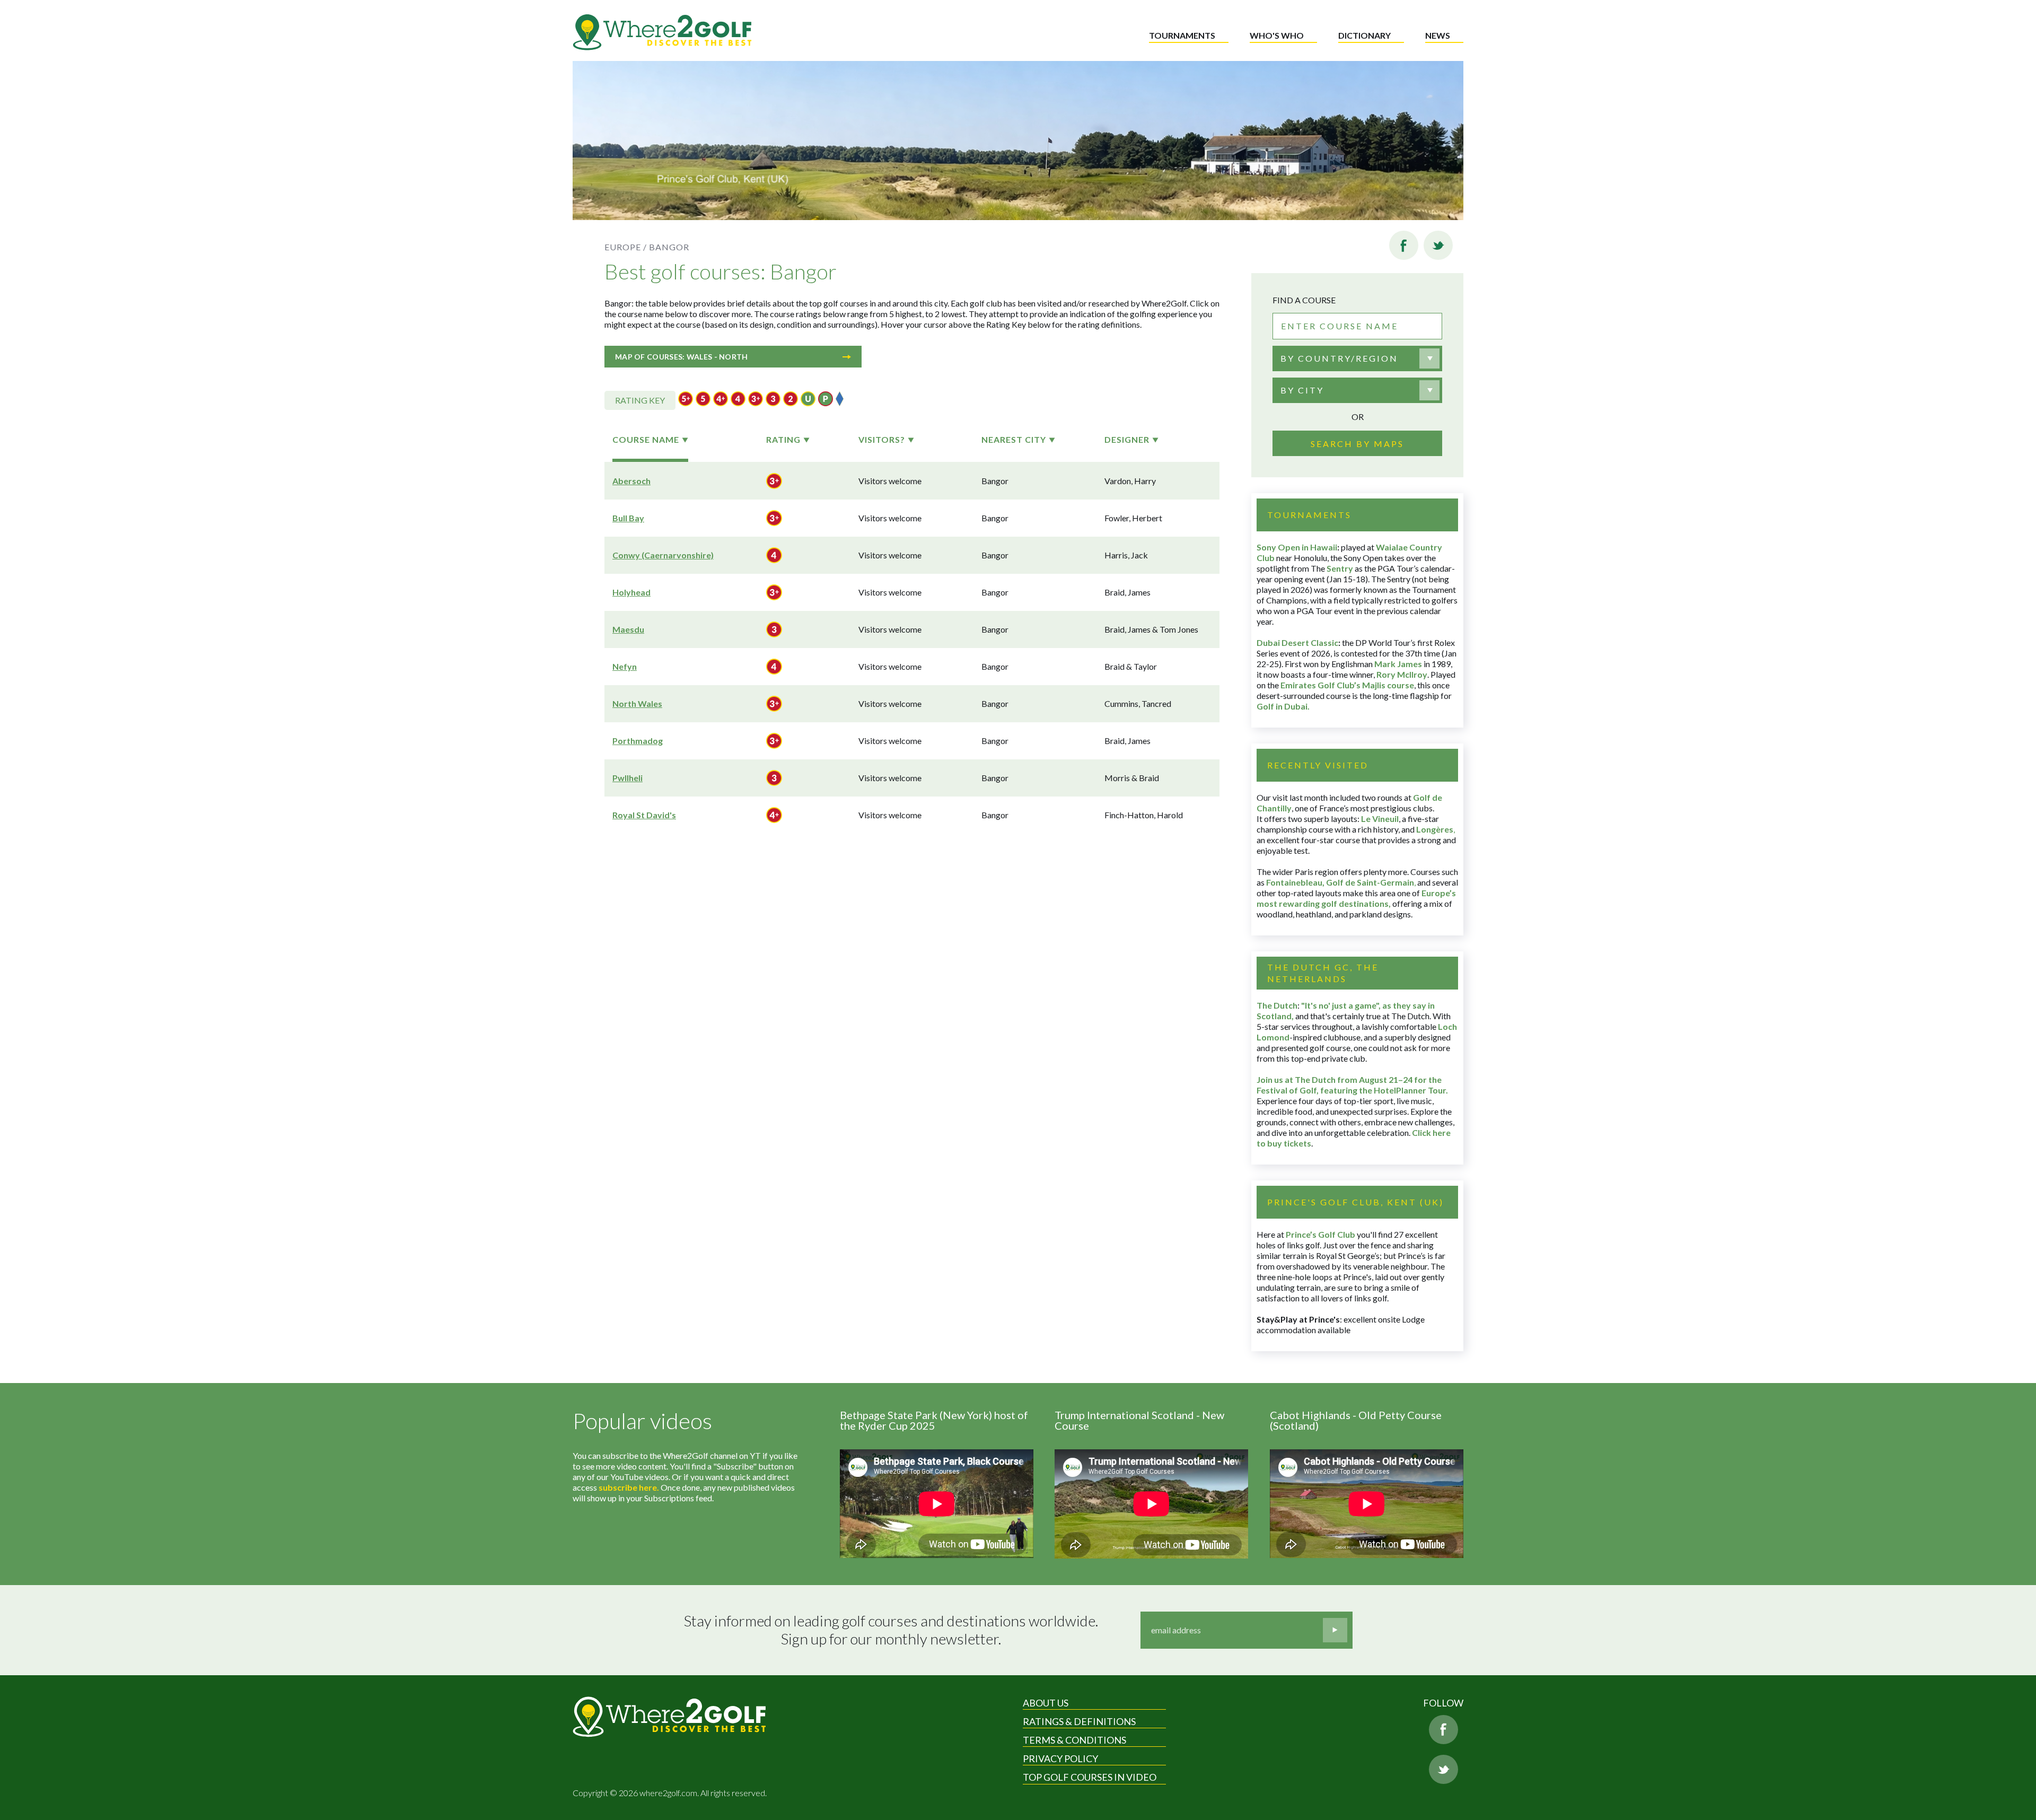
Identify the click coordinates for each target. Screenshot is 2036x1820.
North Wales (637, 703)
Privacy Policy (1060, 1758)
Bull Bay (628, 518)
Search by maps (1357, 444)
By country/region (1339, 358)
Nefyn (625, 666)
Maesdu (628, 629)
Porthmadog (638, 741)
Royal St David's (644, 815)
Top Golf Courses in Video (1090, 1777)
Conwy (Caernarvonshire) (663, 555)
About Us (1046, 1703)
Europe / (626, 247)
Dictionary (1364, 35)
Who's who (1277, 35)
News (1438, 35)
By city (1302, 390)
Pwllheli (628, 778)
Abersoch (631, 481)
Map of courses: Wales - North (682, 357)
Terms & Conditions (1074, 1740)
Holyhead (631, 592)
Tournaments (1182, 35)
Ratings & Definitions (1079, 1721)
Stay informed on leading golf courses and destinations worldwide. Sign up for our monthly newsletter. (891, 1630)
